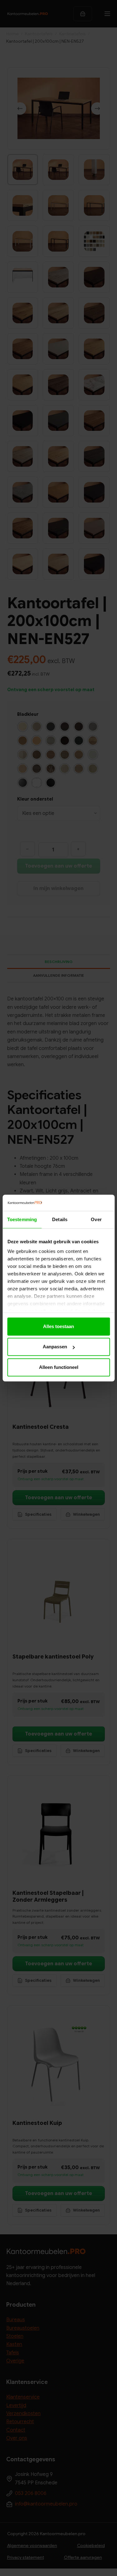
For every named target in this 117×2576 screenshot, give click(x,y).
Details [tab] (60, 1219)
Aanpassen (55, 1347)
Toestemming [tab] (22, 1219)
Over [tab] (96, 1219)
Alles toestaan (58, 1326)
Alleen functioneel (59, 1367)
